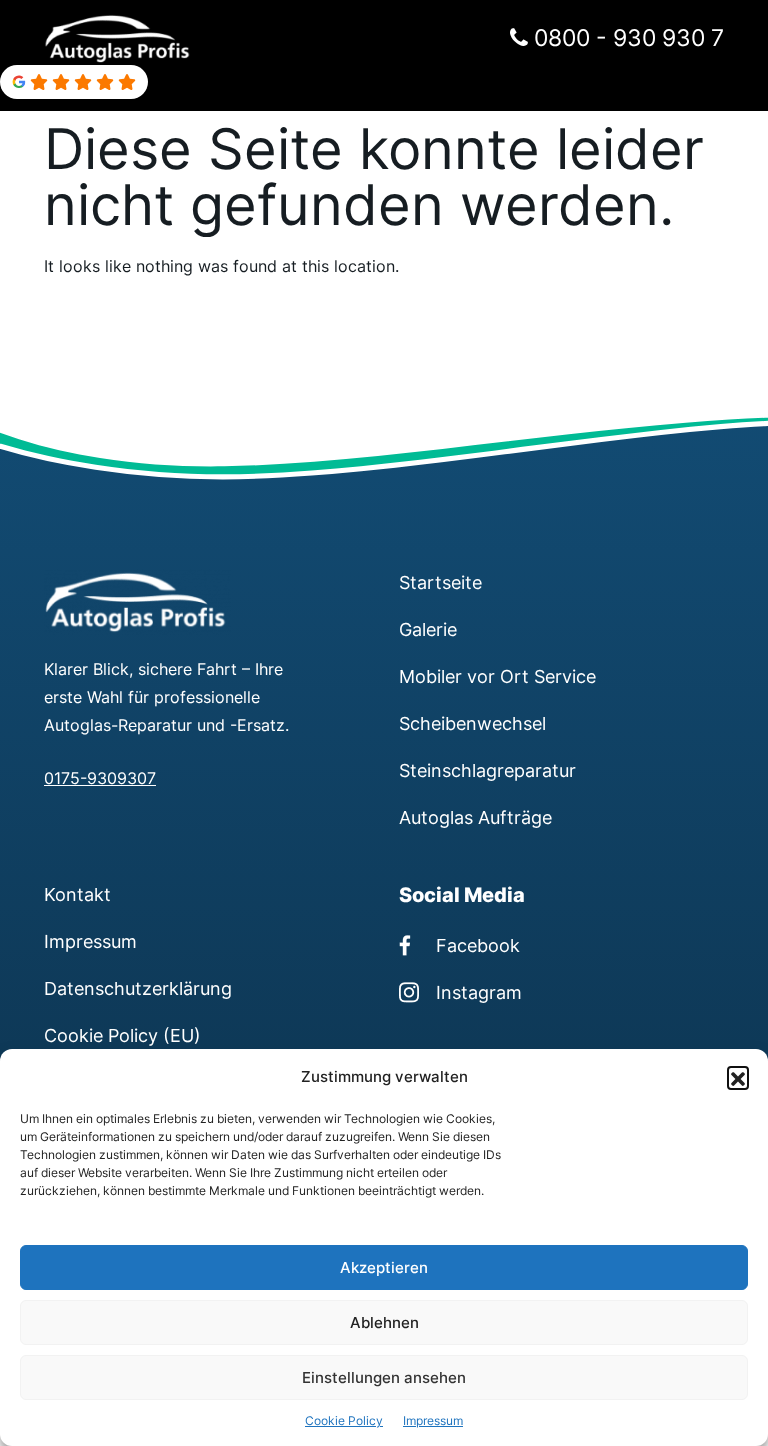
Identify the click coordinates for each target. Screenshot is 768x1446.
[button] (738, 1077)
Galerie (428, 629)
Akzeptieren (384, 1267)
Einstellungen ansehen (384, 1377)
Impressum (433, 1420)
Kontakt (77, 894)
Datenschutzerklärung (138, 988)
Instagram (479, 992)
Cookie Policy (344, 1420)
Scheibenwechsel (472, 723)
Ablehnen (384, 1322)
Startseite (440, 582)
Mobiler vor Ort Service (497, 676)
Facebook (478, 945)
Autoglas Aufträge (475, 817)
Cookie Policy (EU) (122, 1035)
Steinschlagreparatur (487, 770)
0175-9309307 (100, 778)
